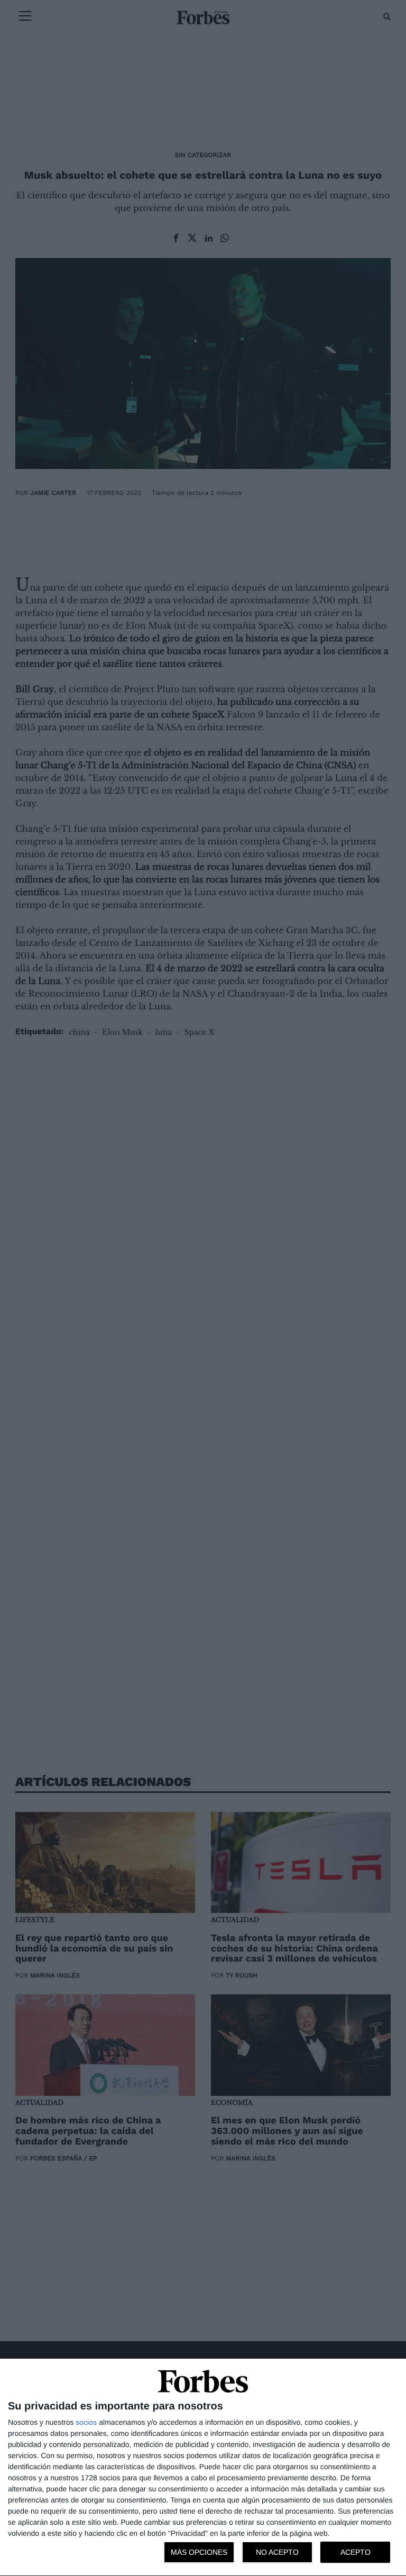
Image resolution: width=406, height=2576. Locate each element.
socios (86, 2422)
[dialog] (203, 2468)
